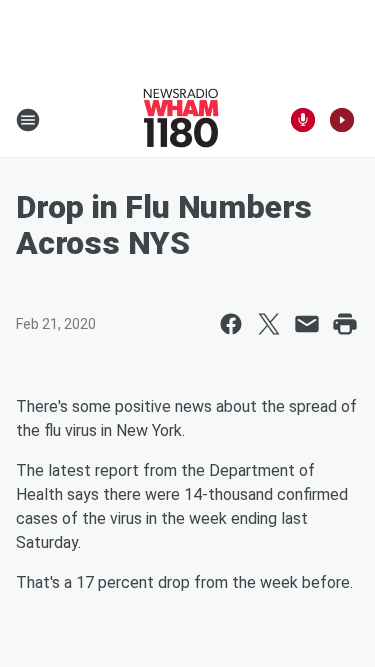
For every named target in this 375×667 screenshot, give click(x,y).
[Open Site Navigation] (28, 120)
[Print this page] (345, 324)
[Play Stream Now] (342, 120)
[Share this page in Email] (307, 324)
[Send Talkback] (303, 120)
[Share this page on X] (269, 324)
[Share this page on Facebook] (231, 324)
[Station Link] (181, 120)
